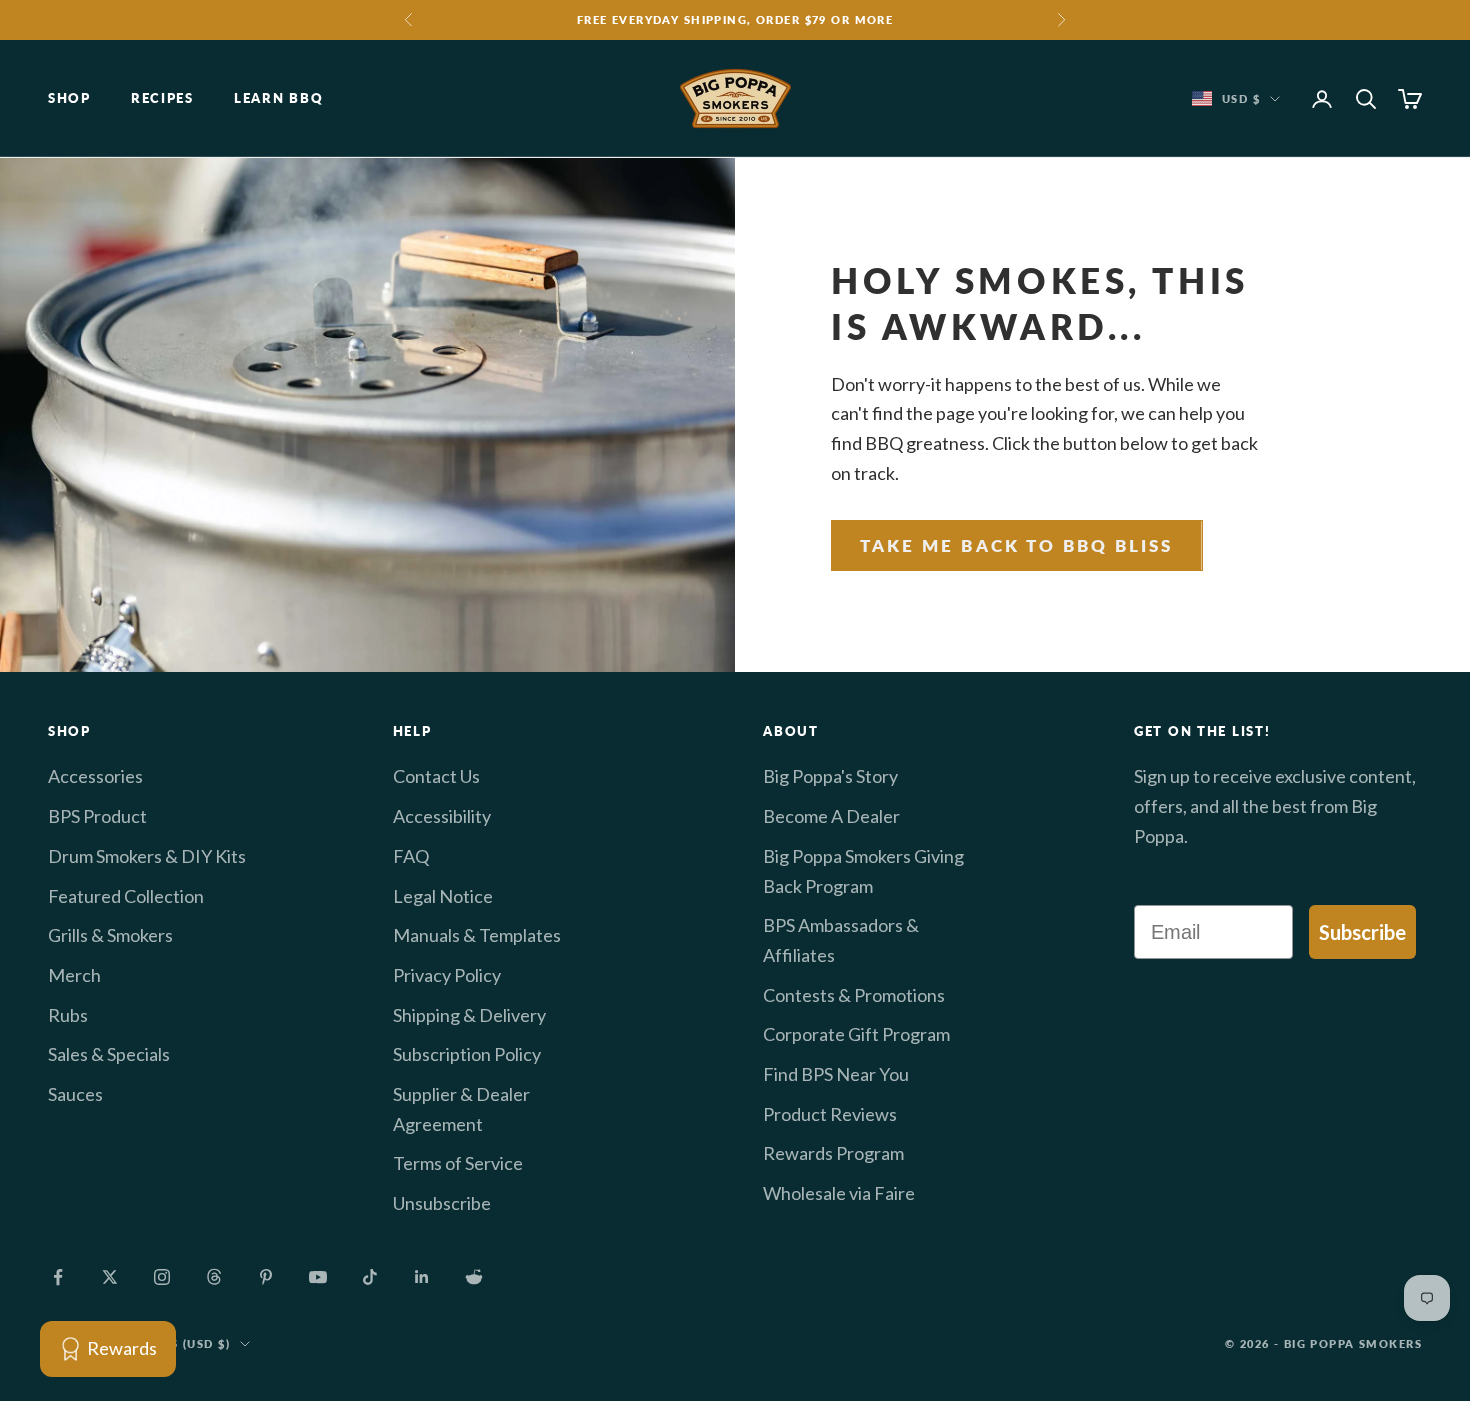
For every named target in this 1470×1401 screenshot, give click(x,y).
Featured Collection (126, 896)
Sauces (75, 1094)
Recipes (162, 99)
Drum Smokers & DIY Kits (147, 856)
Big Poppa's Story (830, 776)
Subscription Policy (467, 1054)
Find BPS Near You (836, 1074)
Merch (74, 975)
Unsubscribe (442, 1203)
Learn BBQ (278, 99)
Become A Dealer (831, 816)
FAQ (411, 856)
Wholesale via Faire (839, 1193)
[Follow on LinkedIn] (422, 1277)
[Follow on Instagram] (162, 1277)
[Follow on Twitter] (110, 1277)
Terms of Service (458, 1163)
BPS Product (97, 816)
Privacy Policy (447, 975)
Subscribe (1362, 932)
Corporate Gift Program (856, 1034)
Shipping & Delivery (469, 1015)
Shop (69, 99)
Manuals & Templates (477, 935)
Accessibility (442, 816)
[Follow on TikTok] (370, 1277)
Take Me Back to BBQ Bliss (1017, 545)
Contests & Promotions (854, 995)
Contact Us (436, 776)
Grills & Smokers (110, 935)
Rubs (68, 1015)
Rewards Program (833, 1153)
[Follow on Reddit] (474, 1277)
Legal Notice (443, 896)
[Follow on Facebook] (58, 1277)
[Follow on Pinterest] (266, 1277)
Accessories (95, 776)
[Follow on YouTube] (318, 1277)
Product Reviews (830, 1114)
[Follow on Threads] (214, 1277)
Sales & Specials (109, 1054)
